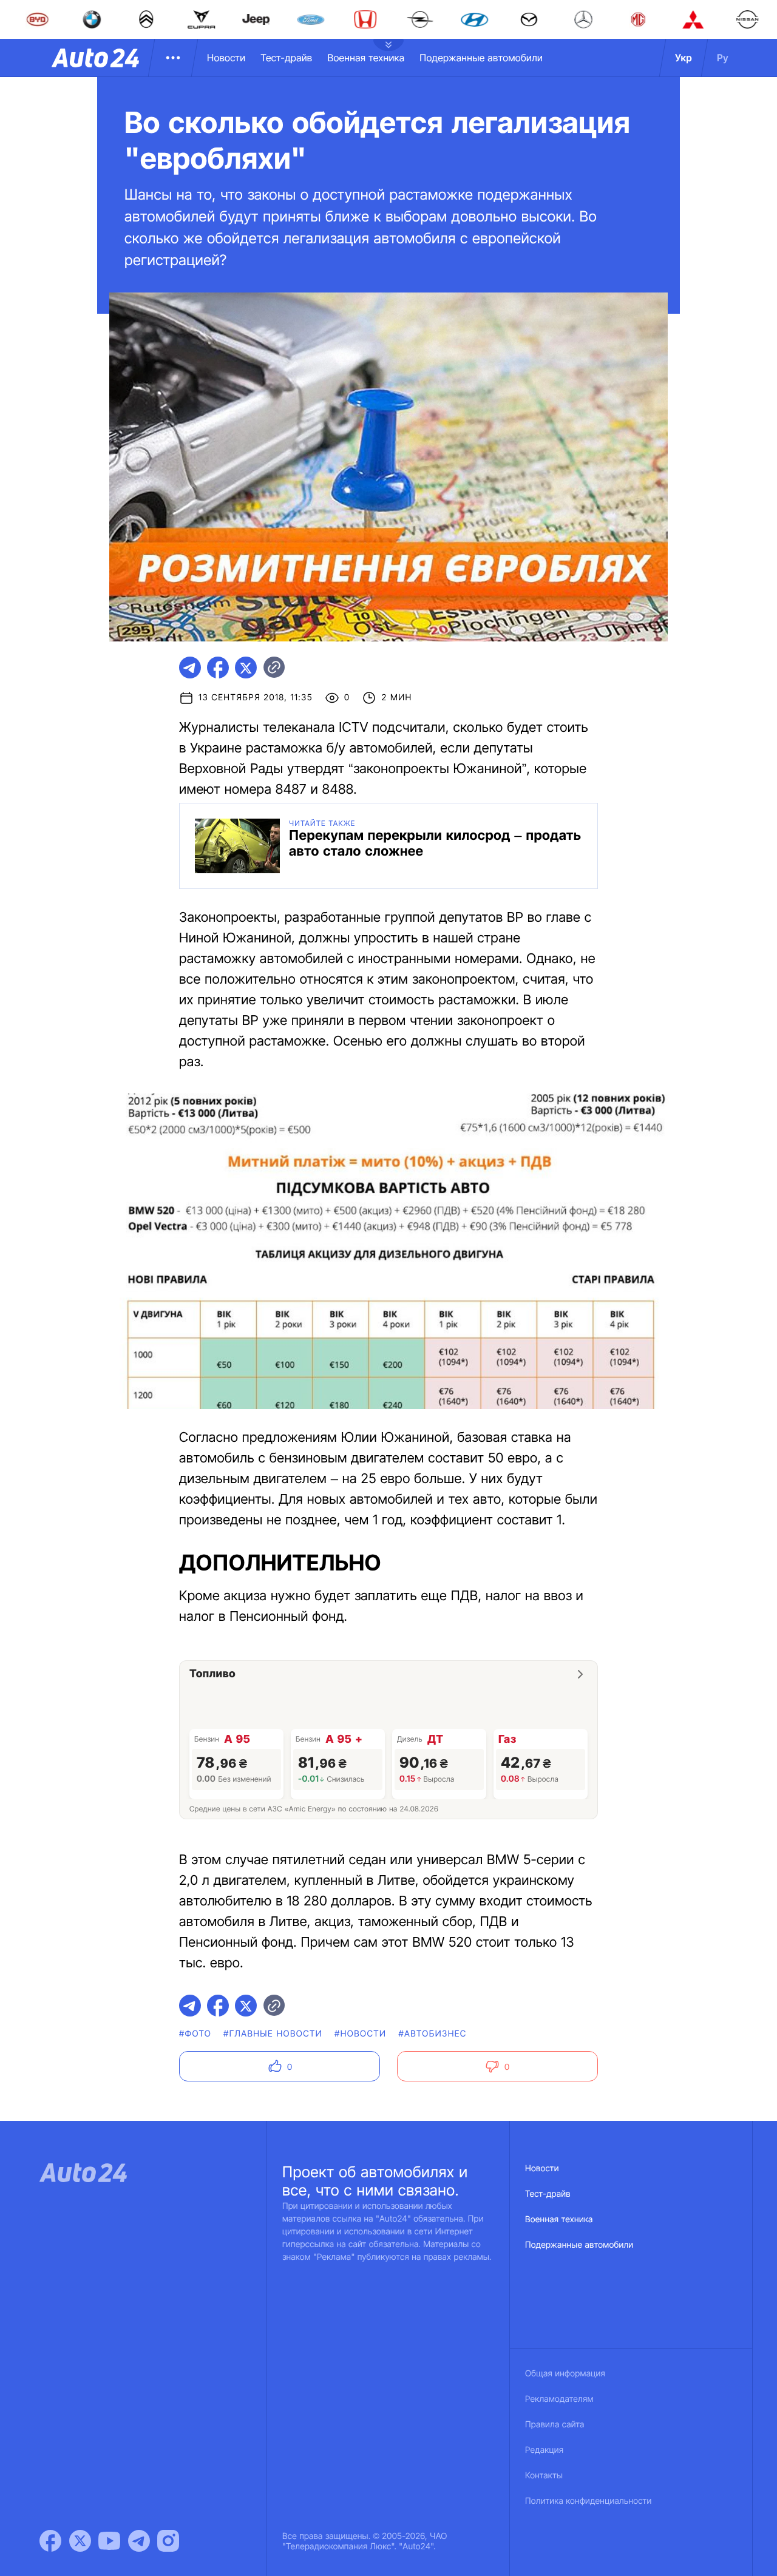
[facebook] (218, 668)
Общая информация (565, 2374)
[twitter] (246, 668)
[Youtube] (109, 2541)
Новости (226, 58)
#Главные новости (273, 2034)
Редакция (544, 2450)
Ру (723, 58)
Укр (684, 58)
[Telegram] (139, 2541)
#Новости (360, 2034)
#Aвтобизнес (432, 2034)
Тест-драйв (286, 58)
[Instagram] (168, 2541)
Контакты (544, 2476)
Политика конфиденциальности (588, 2501)
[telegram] (190, 668)
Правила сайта (555, 2425)
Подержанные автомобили (481, 58)
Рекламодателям (559, 2399)
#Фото (195, 2034)
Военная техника (366, 58)
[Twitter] (80, 2541)
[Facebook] (50, 2541)
